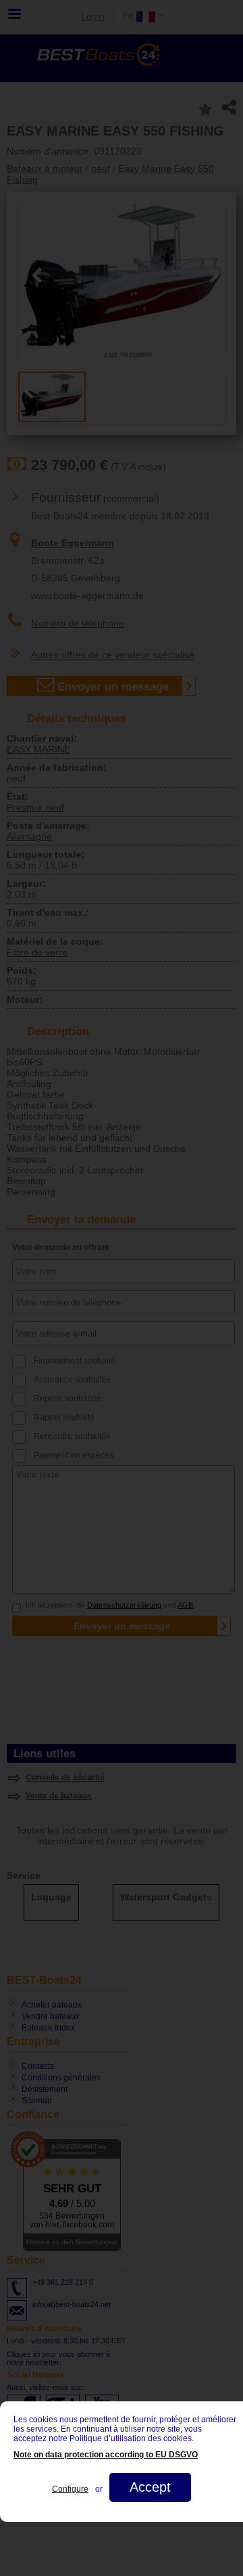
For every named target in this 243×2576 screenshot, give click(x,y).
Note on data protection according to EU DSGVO (106, 2455)
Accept (150, 2487)
